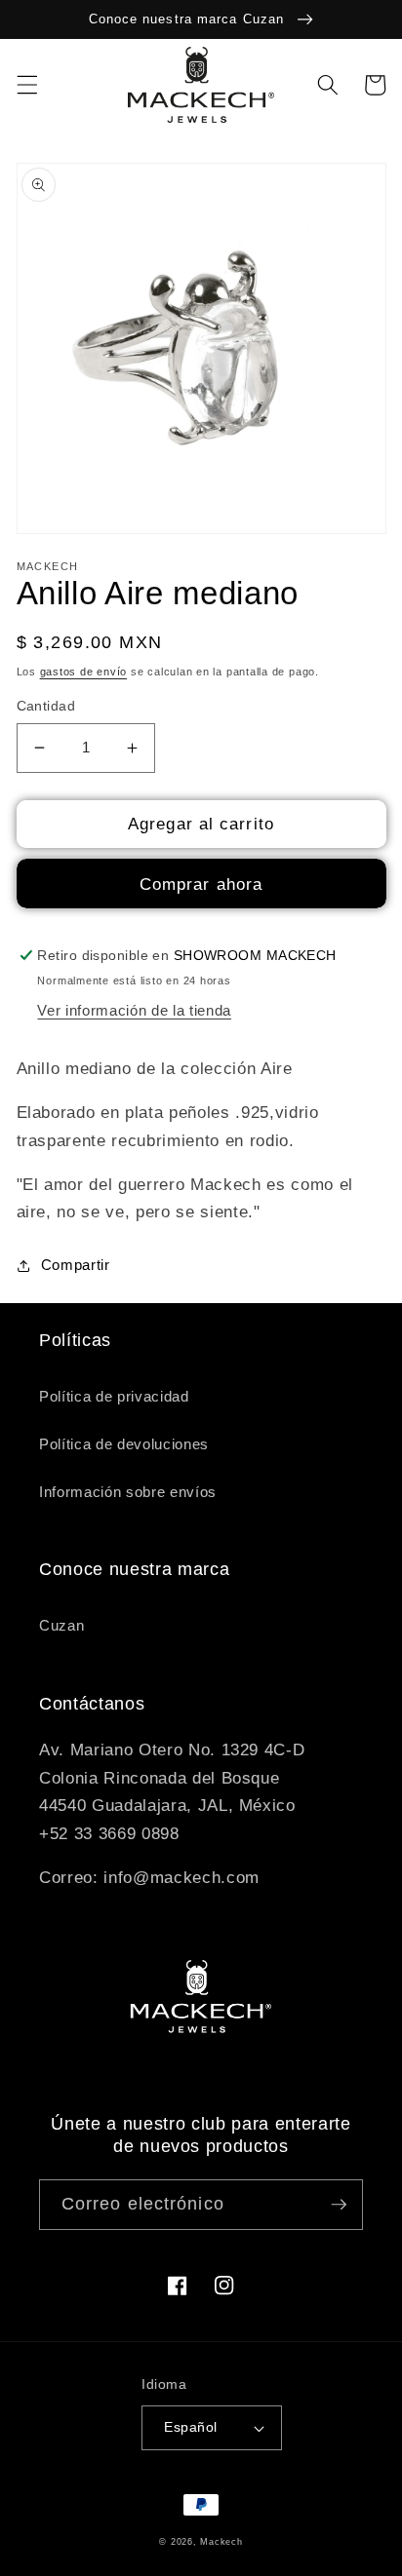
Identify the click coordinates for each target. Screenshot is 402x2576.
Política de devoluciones (124, 1444)
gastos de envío (84, 672)
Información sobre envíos (128, 1492)
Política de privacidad (114, 1396)
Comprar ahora (201, 884)
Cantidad (46, 706)
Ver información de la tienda (134, 1010)
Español (190, 2427)
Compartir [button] (76, 1265)
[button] (26, 85)
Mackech (221, 2542)
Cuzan (61, 1625)
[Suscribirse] (339, 2205)
